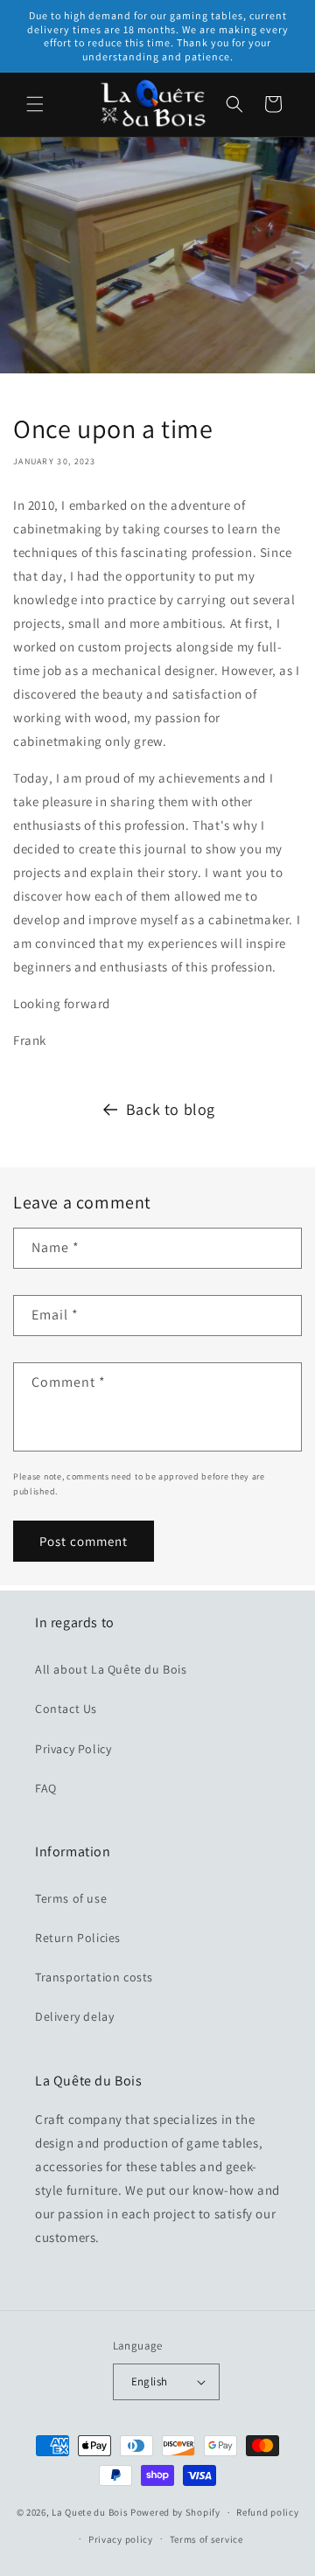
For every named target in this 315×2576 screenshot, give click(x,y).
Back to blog (171, 1109)
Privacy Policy (73, 1749)
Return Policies (78, 1938)
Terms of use (71, 1898)
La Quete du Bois (90, 2512)
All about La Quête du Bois (111, 1669)
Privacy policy (121, 2539)
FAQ (46, 1788)
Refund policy (267, 2512)
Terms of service (206, 2539)
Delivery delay (74, 2016)
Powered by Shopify (175, 2512)
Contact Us (66, 1709)
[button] (35, 104)
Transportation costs (94, 1977)
